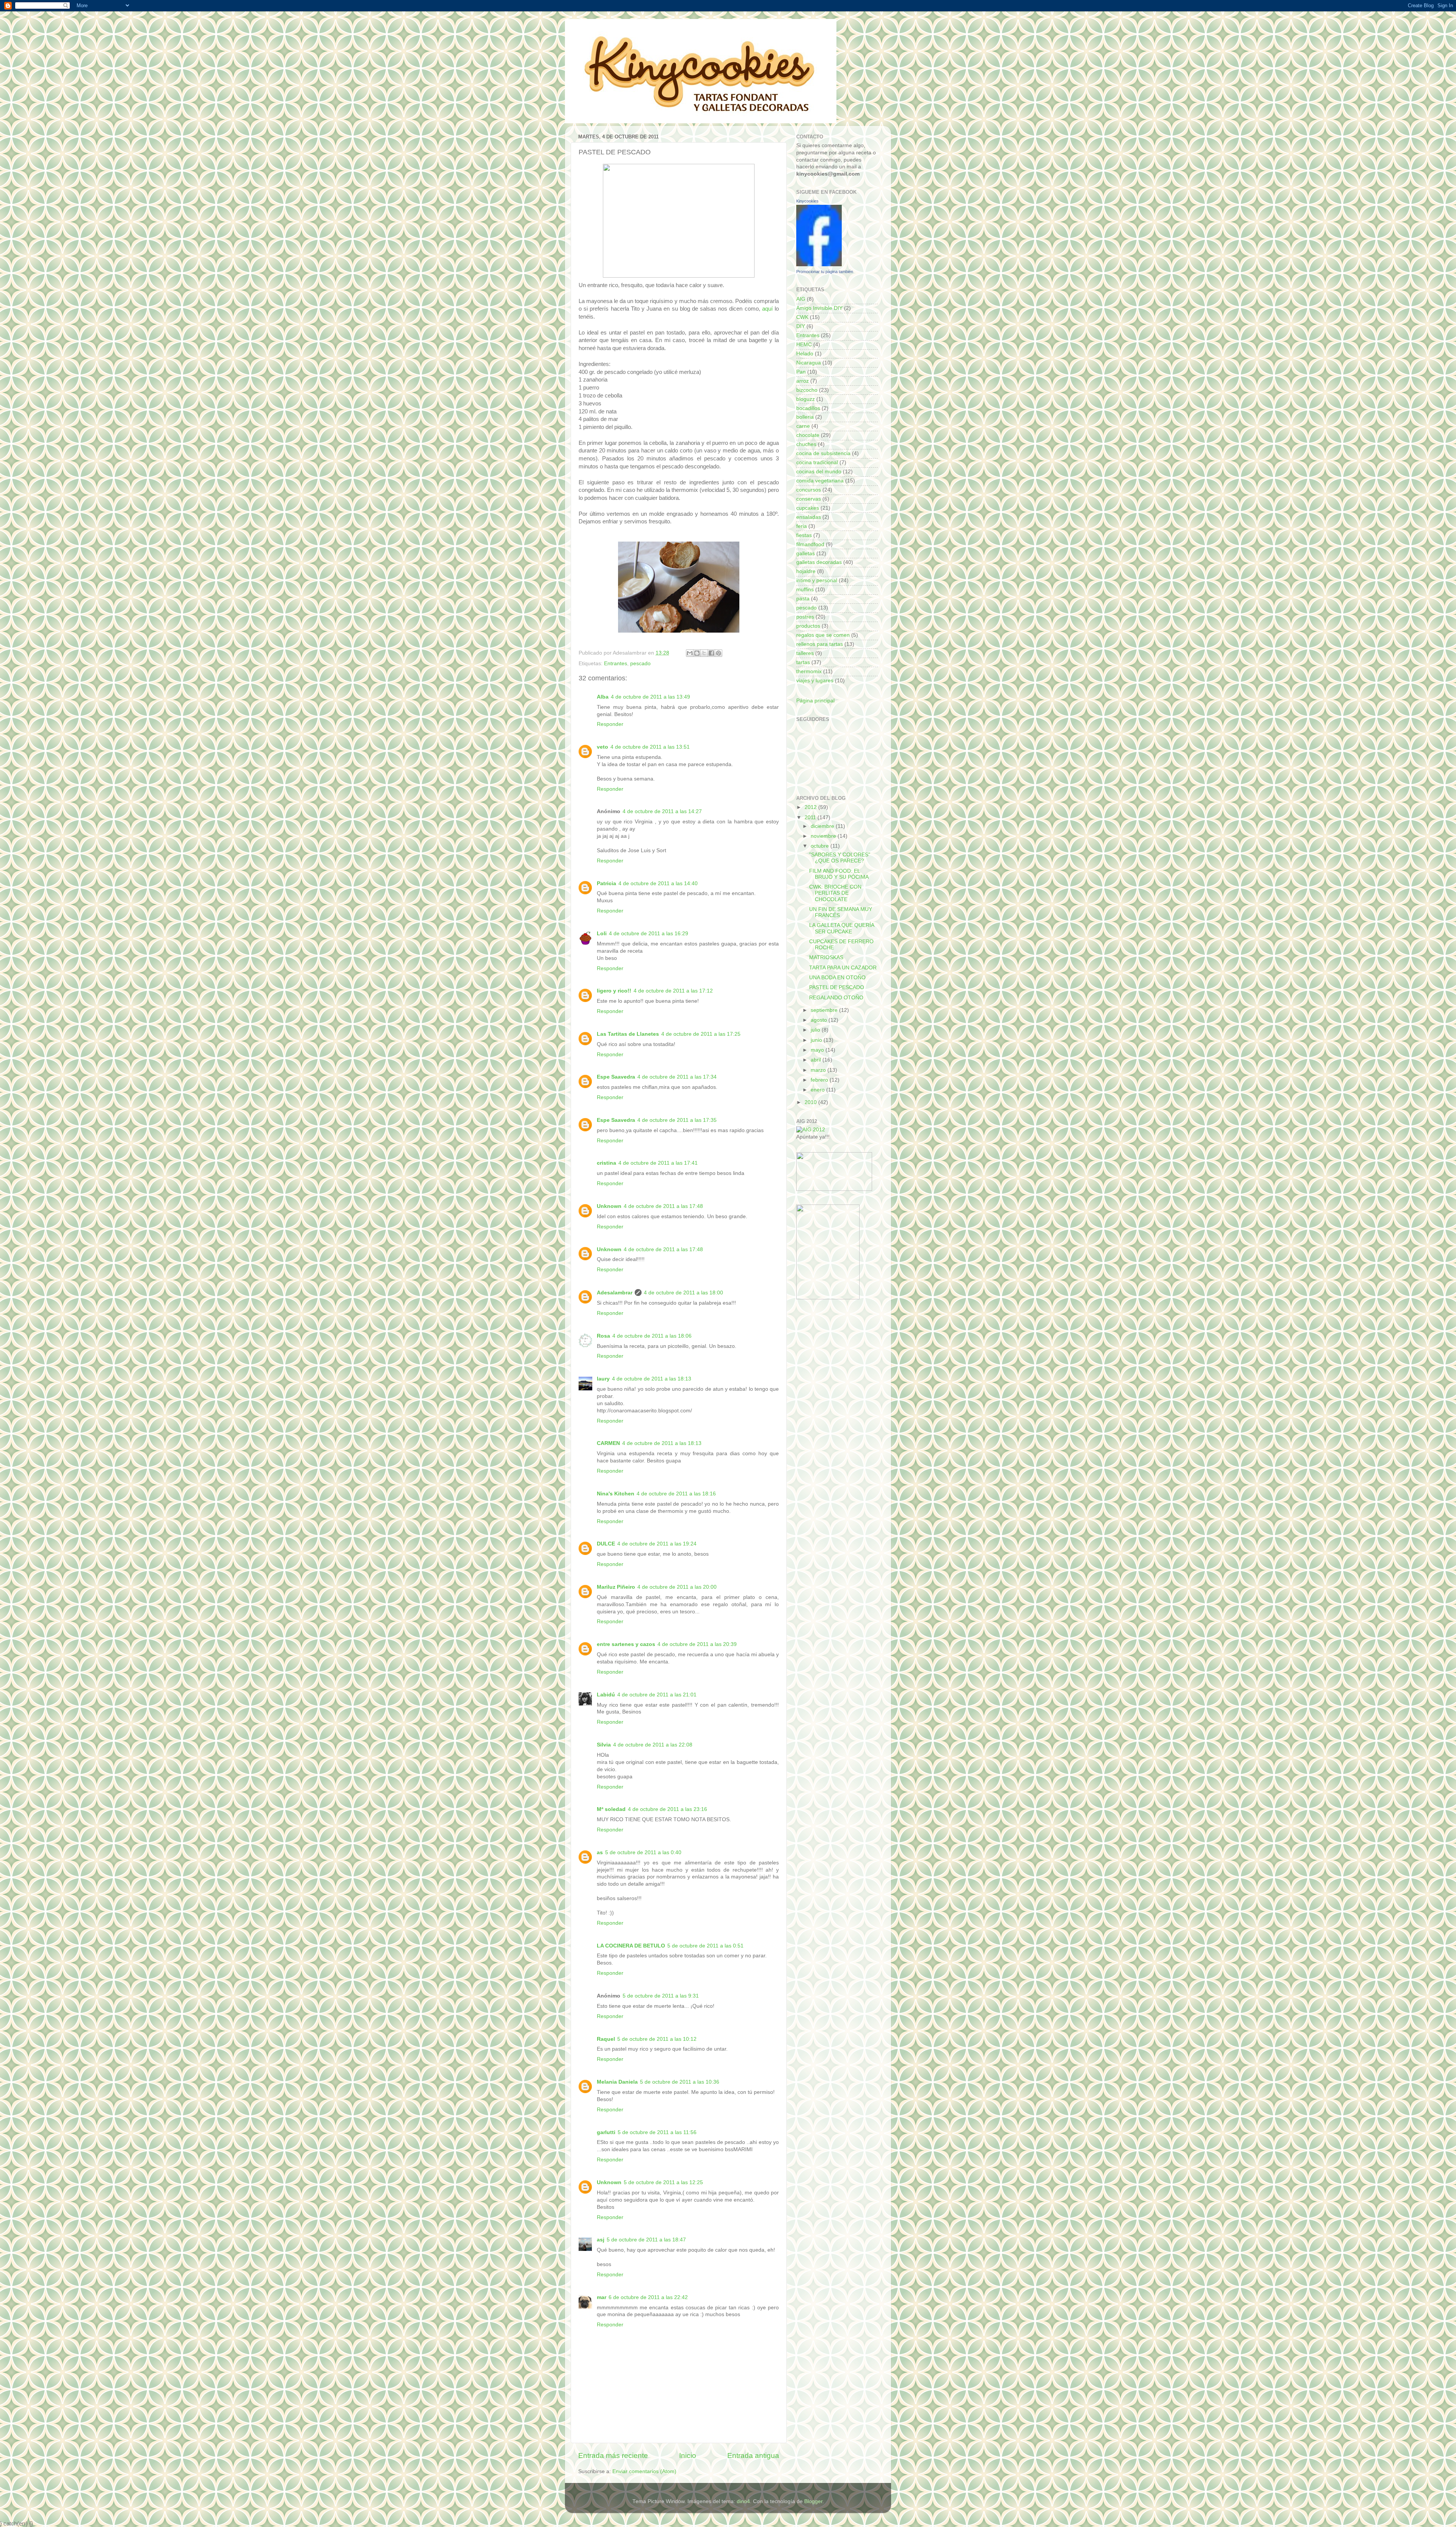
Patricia (606, 883)
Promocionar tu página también (825, 272)
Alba (603, 697)
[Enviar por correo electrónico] (690, 653)
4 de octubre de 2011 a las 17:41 (658, 1163)
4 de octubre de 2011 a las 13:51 (650, 747)
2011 (811, 817)
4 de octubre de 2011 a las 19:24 (657, 1544)
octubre (821, 846)
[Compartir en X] (704, 653)
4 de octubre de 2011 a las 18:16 (676, 1494)
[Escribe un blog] (697, 653)
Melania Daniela (617, 2082)
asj (601, 2240)
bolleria (805, 417)
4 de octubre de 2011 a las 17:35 (677, 1120)
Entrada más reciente (613, 2456)
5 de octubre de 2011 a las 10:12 (657, 2039)
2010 (811, 1102)
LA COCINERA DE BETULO (631, 1946)
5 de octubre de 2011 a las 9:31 (661, 1996)
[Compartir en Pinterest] (719, 653)
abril (817, 1060)
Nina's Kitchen (616, 1494)
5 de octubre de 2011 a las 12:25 (663, 2182)
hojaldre (806, 571)
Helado (805, 354)
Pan (801, 372)
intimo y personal (817, 580)
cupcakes (808, 508)
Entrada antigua (753, 2456)
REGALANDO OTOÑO (836, 998)
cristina (606, 1163)
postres (805, 617)
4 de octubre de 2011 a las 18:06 (652, 1336)
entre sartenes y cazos (626, 1644)
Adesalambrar (615, 1293)
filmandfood (810, 544)
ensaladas (809, 517)
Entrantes (616, 664)
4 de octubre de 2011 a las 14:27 (662, 811)
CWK (802, 317)
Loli (602, 934)
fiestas (804, 535)
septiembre (825, 1010)
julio (816, 1030)
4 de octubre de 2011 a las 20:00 (677, 1587)
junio (817, 1040)
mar (602, 2297)
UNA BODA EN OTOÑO (837, 978)
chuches (806, 444)
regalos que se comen (823, 635)
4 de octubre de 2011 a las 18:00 (683, 1293)
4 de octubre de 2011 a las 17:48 (663, 1206)
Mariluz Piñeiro (616, 1587)
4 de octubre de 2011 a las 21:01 (657, 1695)
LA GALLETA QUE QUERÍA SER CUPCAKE (842, 928)
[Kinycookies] (819, 265)
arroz (803, 381)
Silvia (604, 1745)
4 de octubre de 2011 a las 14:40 (658, 883)
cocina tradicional (817, 463)
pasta (803, 599)
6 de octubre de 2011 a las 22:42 (648, 2297)
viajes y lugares (815, 681)
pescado (640, 664)
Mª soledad (611, 1809)
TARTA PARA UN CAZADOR (843, 968)
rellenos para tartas (820, 644)
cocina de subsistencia (823, 453)
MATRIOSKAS (826, 957)
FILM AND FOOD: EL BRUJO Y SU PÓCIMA (839, 874)
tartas (803, 662)
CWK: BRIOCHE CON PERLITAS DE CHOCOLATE (835, 893)
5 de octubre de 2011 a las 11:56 (657, 2132)
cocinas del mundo (819, 472)
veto (602, 747)
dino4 (743, 2501)
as (600, 1852)
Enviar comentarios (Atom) (644, 2471)
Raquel (606, 2039)
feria (802, 526)
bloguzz (806, 399)
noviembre (824, 836)
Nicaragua (809, 363)
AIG (801, 299)
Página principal (815, 701)
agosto (820, 1020)
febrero (820, 1080)
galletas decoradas (819, 562)
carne (803, 426)
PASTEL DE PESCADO (837, 987)
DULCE (606, 1544)
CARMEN (608, 1443)
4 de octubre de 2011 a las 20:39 (697, 1644)
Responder (610, 724)
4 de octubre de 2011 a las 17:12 (673, 991)
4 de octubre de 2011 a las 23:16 (668, 1809)
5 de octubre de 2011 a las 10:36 (680, 2082)
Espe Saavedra (616, 1077)
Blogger (813, 2501)
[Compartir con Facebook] (711, 653)
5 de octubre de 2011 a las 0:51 (705, 1946)
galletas (806, 554)
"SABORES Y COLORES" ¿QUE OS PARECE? (840, 858)
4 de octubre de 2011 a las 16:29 (649, 934)
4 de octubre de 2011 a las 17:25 (701, 1034)
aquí (767, 309)
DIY (801, 326)
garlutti (606, 2132)
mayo (818, 1050)
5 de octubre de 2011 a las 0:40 (643, 1852)
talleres (805, 653)
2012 (811, 807)
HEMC (804, 345)
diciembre (823, 826)
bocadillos (808, 408)
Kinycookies (807, 201)
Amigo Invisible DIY (819, 308)
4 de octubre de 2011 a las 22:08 (653, 1745)
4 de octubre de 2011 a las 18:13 (652, 1379)
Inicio (688, 2456)
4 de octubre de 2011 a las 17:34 (677, 1077)
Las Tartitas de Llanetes (628, 1034)
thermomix (809, 671)
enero (818, 1090)
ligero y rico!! (614, 991)
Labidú (606, 1695)
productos (808, 626)
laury (603, 1379)
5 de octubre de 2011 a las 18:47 (646, 2240)
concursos (809, 490)
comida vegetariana (820, 481)
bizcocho (807, 390)
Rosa (603, 1336)
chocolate (808, 435)
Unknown (609, 1206)
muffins (805, 590)
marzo (819, 1070)
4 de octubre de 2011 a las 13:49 (650, 697)
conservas (809, 499)
